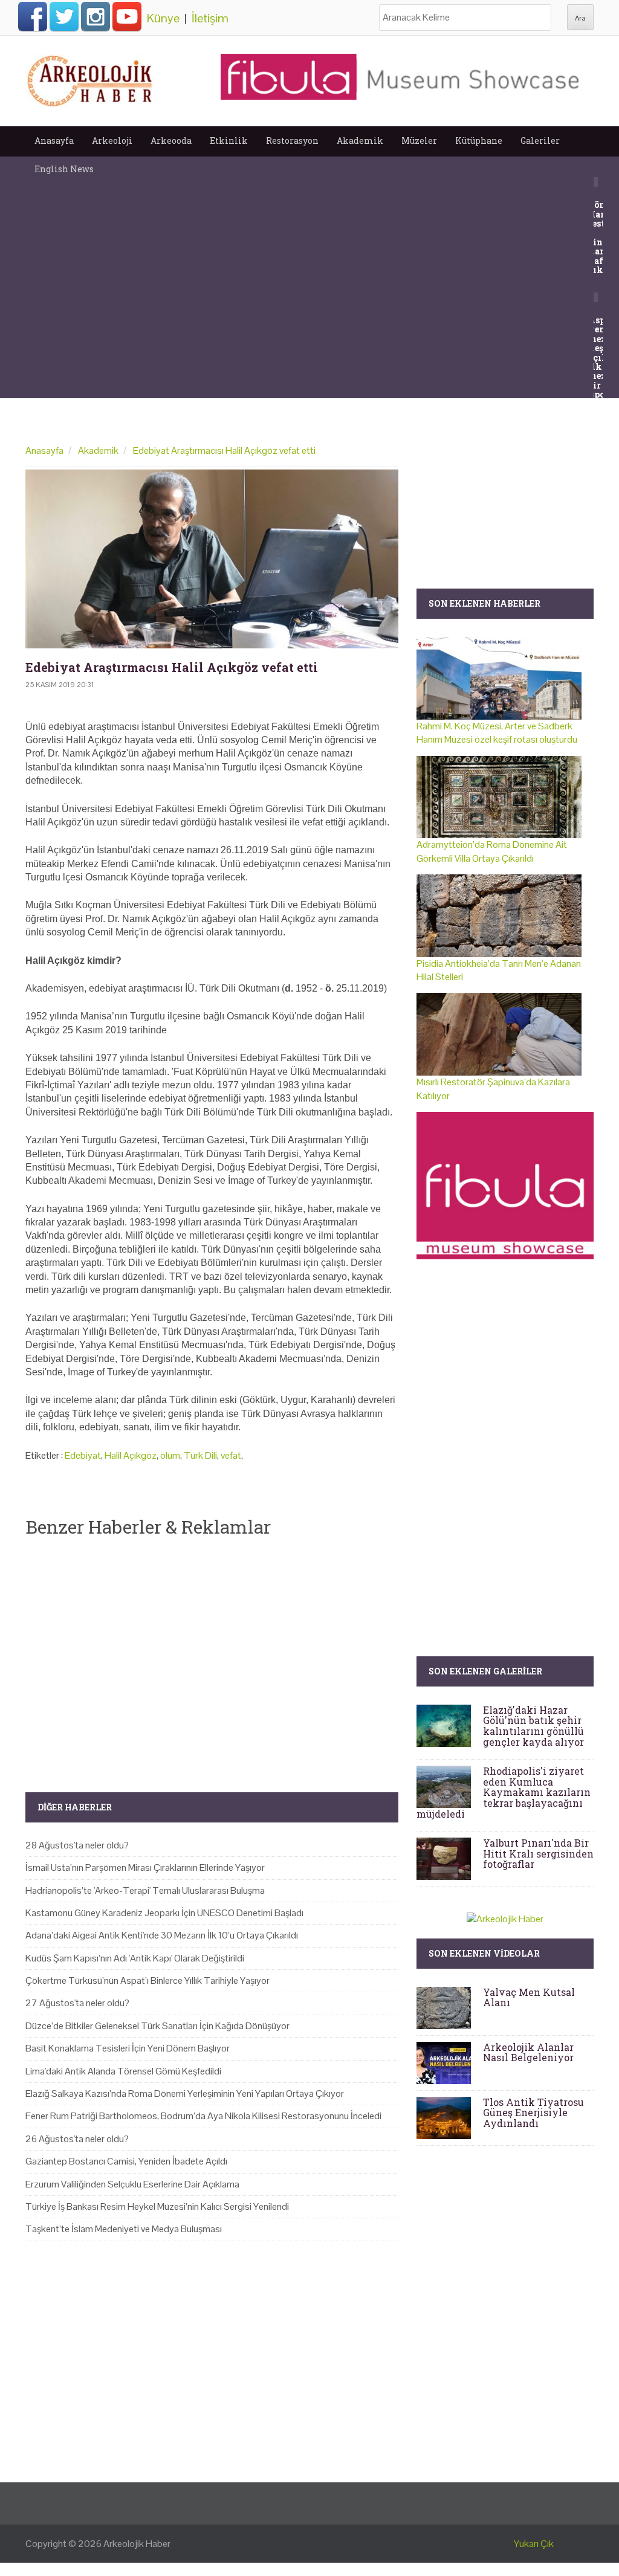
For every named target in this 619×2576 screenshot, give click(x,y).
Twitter (64, 16)
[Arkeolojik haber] (91, 78)
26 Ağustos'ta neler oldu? (77, 2139)
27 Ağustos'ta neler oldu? (77, 2003)
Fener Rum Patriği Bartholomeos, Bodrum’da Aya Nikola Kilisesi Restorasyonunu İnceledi (203, 2116)
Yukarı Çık (534, 2544)
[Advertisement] (212, 1654)
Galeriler (540, 140)
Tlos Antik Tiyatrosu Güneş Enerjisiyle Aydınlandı (533, 2113)
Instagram (96, 16)
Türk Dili (200, 1455)
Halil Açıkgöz (131, 1455)
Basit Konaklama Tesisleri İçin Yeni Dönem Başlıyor (128, 2048)
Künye (163, 18)
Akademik (360, 140)
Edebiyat (83, 1455)
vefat (231, 1455)
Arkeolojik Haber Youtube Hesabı (127, 16)
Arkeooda (171, 140)
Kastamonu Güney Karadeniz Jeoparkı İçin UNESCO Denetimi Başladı (164, 1913)
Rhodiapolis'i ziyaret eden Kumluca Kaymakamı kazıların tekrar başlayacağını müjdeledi (504, 1792)
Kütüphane (479, 140)
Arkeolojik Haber (137, 2544)
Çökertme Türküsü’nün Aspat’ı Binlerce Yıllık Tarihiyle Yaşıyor (147, 1980)
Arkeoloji (112, 140)
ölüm (170, 1455)
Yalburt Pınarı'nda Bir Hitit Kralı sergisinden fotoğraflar (538, 1853)
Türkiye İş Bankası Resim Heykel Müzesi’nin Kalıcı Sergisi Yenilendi (157, 2206)
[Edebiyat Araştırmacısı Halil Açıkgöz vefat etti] (212, 559)
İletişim (210, 18)
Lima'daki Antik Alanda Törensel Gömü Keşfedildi (123, 2071)
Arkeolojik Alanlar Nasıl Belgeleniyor (528, 2052)
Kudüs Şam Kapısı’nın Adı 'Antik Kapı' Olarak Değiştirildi (135, 1958)
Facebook (33, 16)
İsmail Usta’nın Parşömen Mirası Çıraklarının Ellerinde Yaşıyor (145, 1867)
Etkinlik (229, 140)
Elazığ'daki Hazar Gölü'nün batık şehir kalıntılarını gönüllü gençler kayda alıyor (533, 1726)
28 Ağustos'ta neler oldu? (77, 1845)
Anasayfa (54, 140)
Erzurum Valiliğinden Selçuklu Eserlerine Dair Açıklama (132, 2184)
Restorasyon (292, 140)
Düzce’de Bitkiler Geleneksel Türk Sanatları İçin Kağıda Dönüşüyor (157, 2026)
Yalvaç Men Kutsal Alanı (529, 1997)
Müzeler (419, 140)
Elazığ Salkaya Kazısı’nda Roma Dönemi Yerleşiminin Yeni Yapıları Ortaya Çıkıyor (185, 2093)
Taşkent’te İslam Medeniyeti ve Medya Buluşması (124, 2229)
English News (64, 169)
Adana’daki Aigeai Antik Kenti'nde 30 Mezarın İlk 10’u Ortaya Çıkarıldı (162, 1935)
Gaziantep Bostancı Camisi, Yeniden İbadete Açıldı (126, 2161)
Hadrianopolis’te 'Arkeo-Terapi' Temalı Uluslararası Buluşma (145, 1890)
